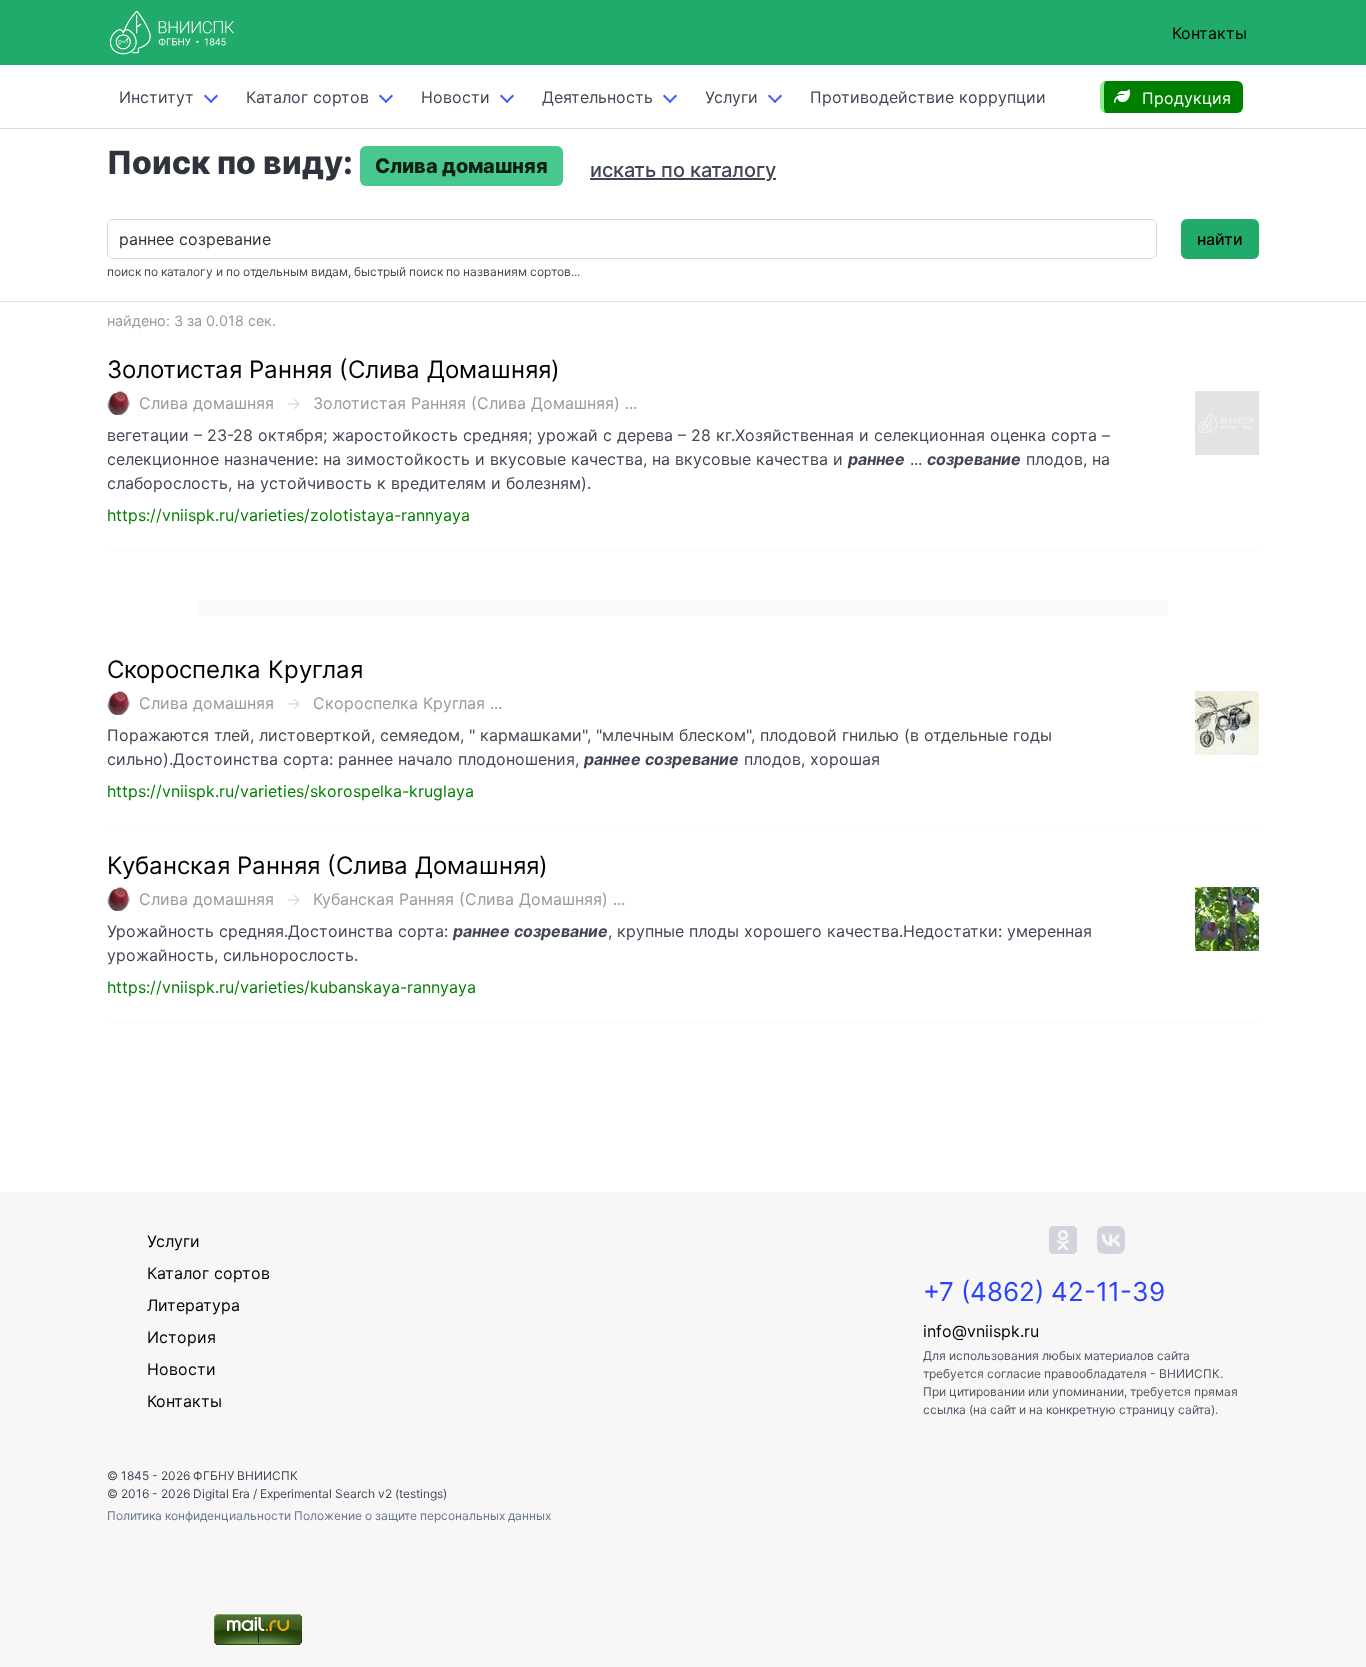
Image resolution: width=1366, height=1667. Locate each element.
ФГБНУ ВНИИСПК (245, 1475)
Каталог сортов (208, 1273)
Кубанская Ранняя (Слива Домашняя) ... (469, 899)
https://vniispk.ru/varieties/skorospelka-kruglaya (290, 791)
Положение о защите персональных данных (422, 1515)
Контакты (1209, 33)
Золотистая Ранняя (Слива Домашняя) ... (475, 403)
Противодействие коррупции (928, 97)
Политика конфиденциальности (200, 1515)
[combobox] (632, 239)
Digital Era (221, 1493)
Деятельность (597, 97)
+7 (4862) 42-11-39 (1044, 1291)
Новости (455, 97)
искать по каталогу (683, 170)
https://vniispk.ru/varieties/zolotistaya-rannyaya (288, 515)
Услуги (731, 97)
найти (1220, 239)
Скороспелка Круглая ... (407, 703)
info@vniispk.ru (981, 1331)
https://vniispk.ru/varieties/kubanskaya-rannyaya (291, 987)
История (181, 1337)
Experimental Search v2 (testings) (353, 1493)
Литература (193, 1305)
